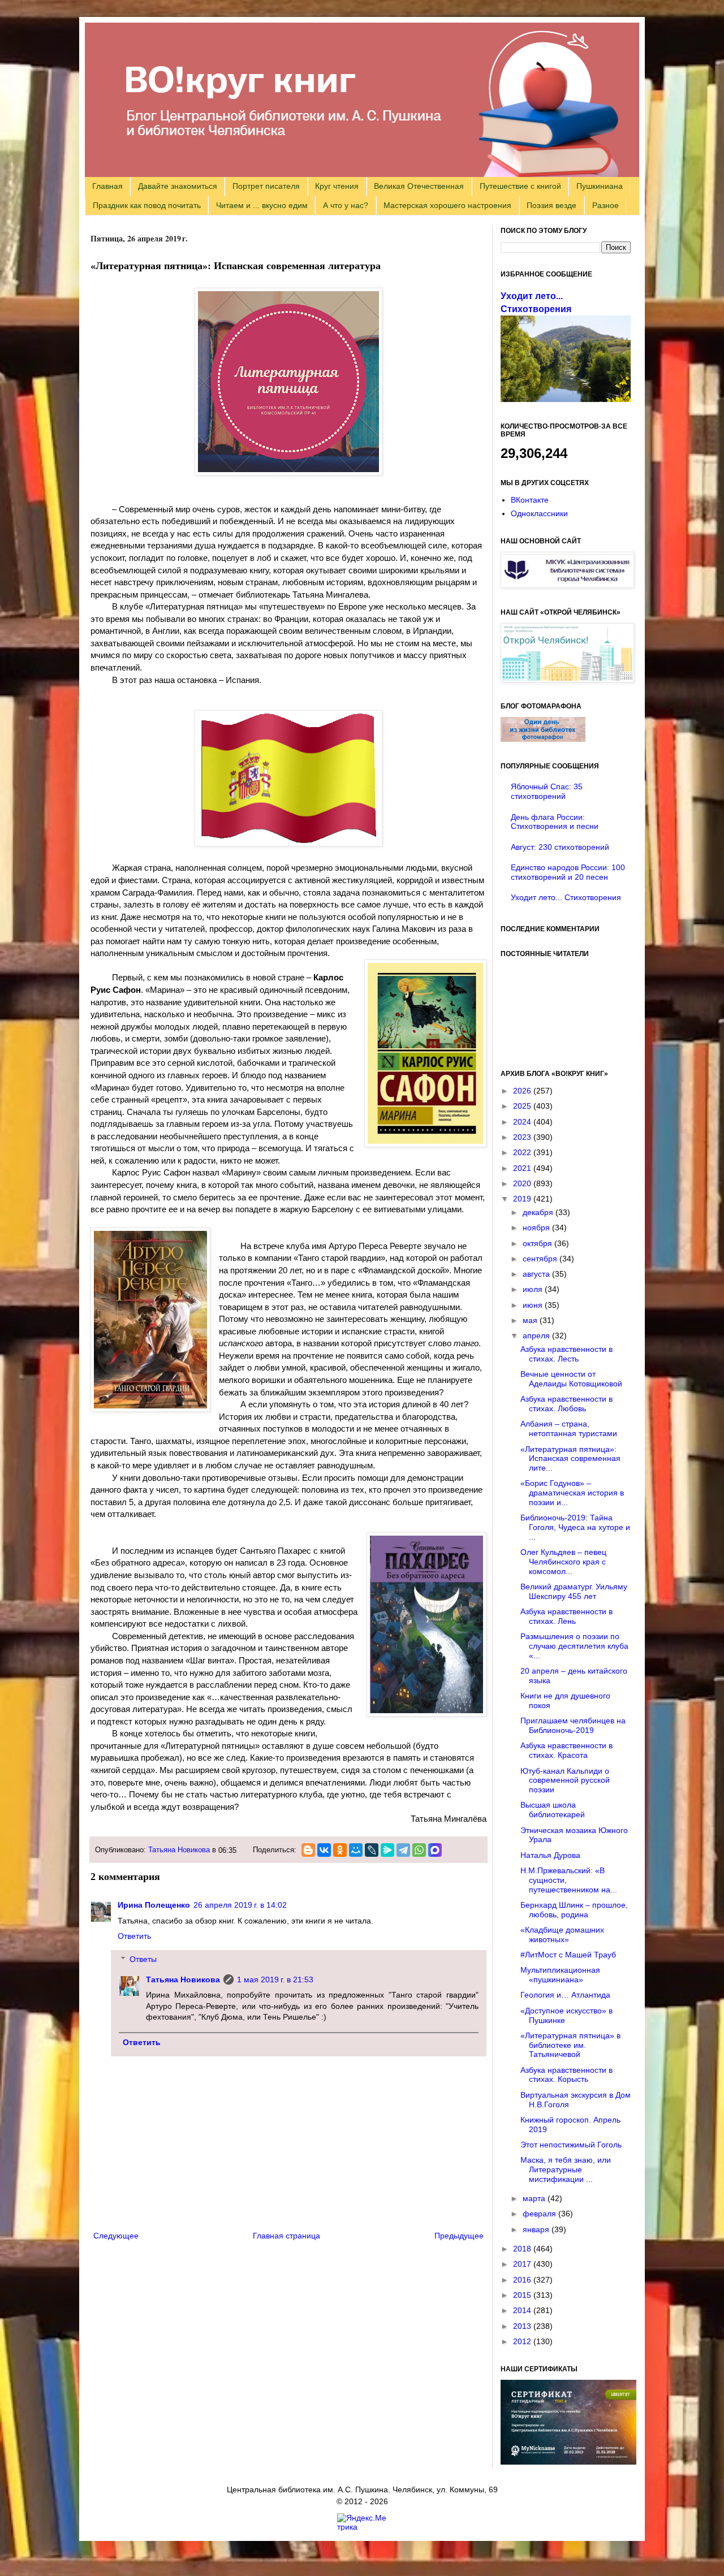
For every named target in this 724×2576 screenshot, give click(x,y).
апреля (537, 1335)
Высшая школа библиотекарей (553, 1810)
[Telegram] (403, 1850)
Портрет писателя (266, 186)
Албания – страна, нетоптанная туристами (569, 1429)
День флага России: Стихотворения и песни (555, 822)
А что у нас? (346, 205)
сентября (541, 1259)
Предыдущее (459, 2236)
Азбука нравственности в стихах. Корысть (566, 2075)
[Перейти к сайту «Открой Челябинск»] (567, 680)
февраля (540, 2214)
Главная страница (286, 2236)
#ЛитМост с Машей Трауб (568, 1955)
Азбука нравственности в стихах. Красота (566, 1750)
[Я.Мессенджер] (387, 1850)
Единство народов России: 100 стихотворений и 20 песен (568, 872)
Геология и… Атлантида (565, 1995)
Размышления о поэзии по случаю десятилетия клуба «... (574, 1646)
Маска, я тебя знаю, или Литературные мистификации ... (566, 2169)
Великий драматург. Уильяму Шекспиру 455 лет (574, 1591)
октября (538, 1243)
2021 (523, 1168)
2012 (523, 2341)
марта (535, 2198)
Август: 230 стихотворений (560, 847)
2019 (523, 1199)
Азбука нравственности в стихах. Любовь (566, 1404)
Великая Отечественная (419, 186)
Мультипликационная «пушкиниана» (560, 1975)
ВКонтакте (530, 500)
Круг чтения (337, 186)
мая (531, 1320)
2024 (523, 1122)
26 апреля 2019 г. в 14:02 (240, 1905)
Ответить (134, 1936)
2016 (523, 2280)
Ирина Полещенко (154, 1905)
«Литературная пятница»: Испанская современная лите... (570, 1459)
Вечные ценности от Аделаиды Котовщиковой (571, 1379)
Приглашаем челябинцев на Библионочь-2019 (573, 1725)
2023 (523, 1137)
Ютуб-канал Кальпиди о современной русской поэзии (565, 1780)
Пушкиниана (600, 186)
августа (537, 1274)
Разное (606, 205)
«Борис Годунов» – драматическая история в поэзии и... (572, 1493)
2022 (523, 1152)
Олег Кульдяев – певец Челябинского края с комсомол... (563, 1562)
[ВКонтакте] (324, 1850)
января (537, 2229)
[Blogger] (308, 1850)
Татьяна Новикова (179, 1850)
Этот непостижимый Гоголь (571, 2145)
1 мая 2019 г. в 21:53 (275, 1979)
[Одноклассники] (340, 1850)
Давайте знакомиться (178, 186)
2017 (523, 2264)
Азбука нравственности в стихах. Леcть (566, 1354)
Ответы (143, 1959)
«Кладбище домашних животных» (562, 1935)
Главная (107, 186)
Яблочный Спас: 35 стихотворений (547, 791)
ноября (537, 1228)
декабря (539, 1212)
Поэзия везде (551, 205)
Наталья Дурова (550, 1855)
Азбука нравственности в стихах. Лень (566, 1616)
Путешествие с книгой (520, 186)
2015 (523, 2295)
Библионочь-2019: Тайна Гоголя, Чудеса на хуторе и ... (575, 1527)
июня (534, 1305)
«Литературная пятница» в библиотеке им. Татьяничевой (570, 2045)
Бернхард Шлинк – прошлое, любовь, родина (574, 1910)
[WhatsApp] (419, 1850)
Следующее (116, 2236)
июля (534, 1289)
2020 (523, 1183)
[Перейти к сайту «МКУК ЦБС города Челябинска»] (567, 585)
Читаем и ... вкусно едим (262, 205)
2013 (523, 2326)
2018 (523, 2249)
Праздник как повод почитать (147, 205)
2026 (523, 1091)
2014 (523, 2310)
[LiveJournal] (372, 1850)
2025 (523, 1106)
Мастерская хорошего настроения (447, 205)
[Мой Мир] (356, 1850)
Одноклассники (539, 513)
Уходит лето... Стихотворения (566, 897)
